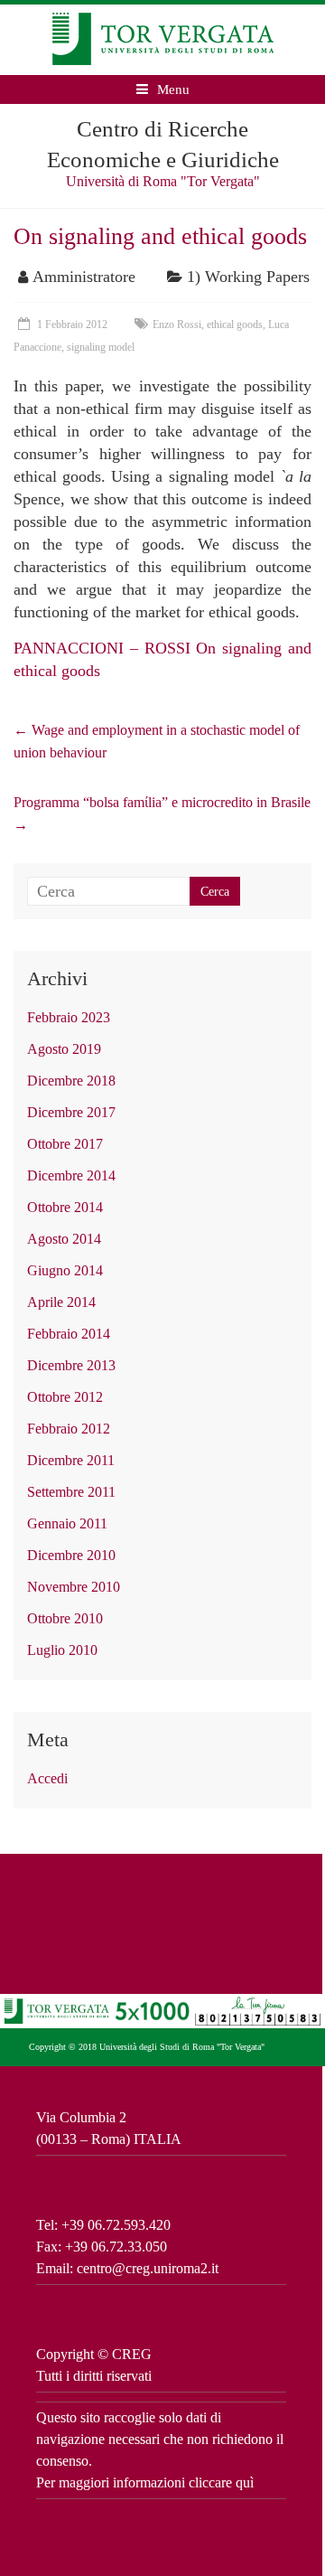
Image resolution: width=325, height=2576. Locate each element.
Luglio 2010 (62, 1650)
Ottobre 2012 (65, 1397)
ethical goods (235, 324)
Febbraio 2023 (69, 1017)
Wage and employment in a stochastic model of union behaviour (157, 741)
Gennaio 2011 (67, 1523)
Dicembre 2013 (71, 1365)
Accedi (47, 1778)
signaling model (101, 347)
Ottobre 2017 (65, 1144)
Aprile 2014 (61, 1302)
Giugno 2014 (65, 1270)
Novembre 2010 (74, 1587)
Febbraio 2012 (69, 1429)
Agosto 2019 (64, 1049)
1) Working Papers (248, 277)
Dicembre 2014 (71, 1175)
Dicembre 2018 (71, 1081)
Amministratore (84, 277)
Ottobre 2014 (65, 1207)
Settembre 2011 (71, 1492)
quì (245, 2482)
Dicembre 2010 (71, 1555)
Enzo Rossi (177, 324)
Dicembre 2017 (71, 1112)
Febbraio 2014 (69, 1334)
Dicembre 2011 (71, 1460)
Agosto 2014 (64, 1239)
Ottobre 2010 (65, 1618)
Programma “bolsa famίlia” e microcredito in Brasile (162, 813)
